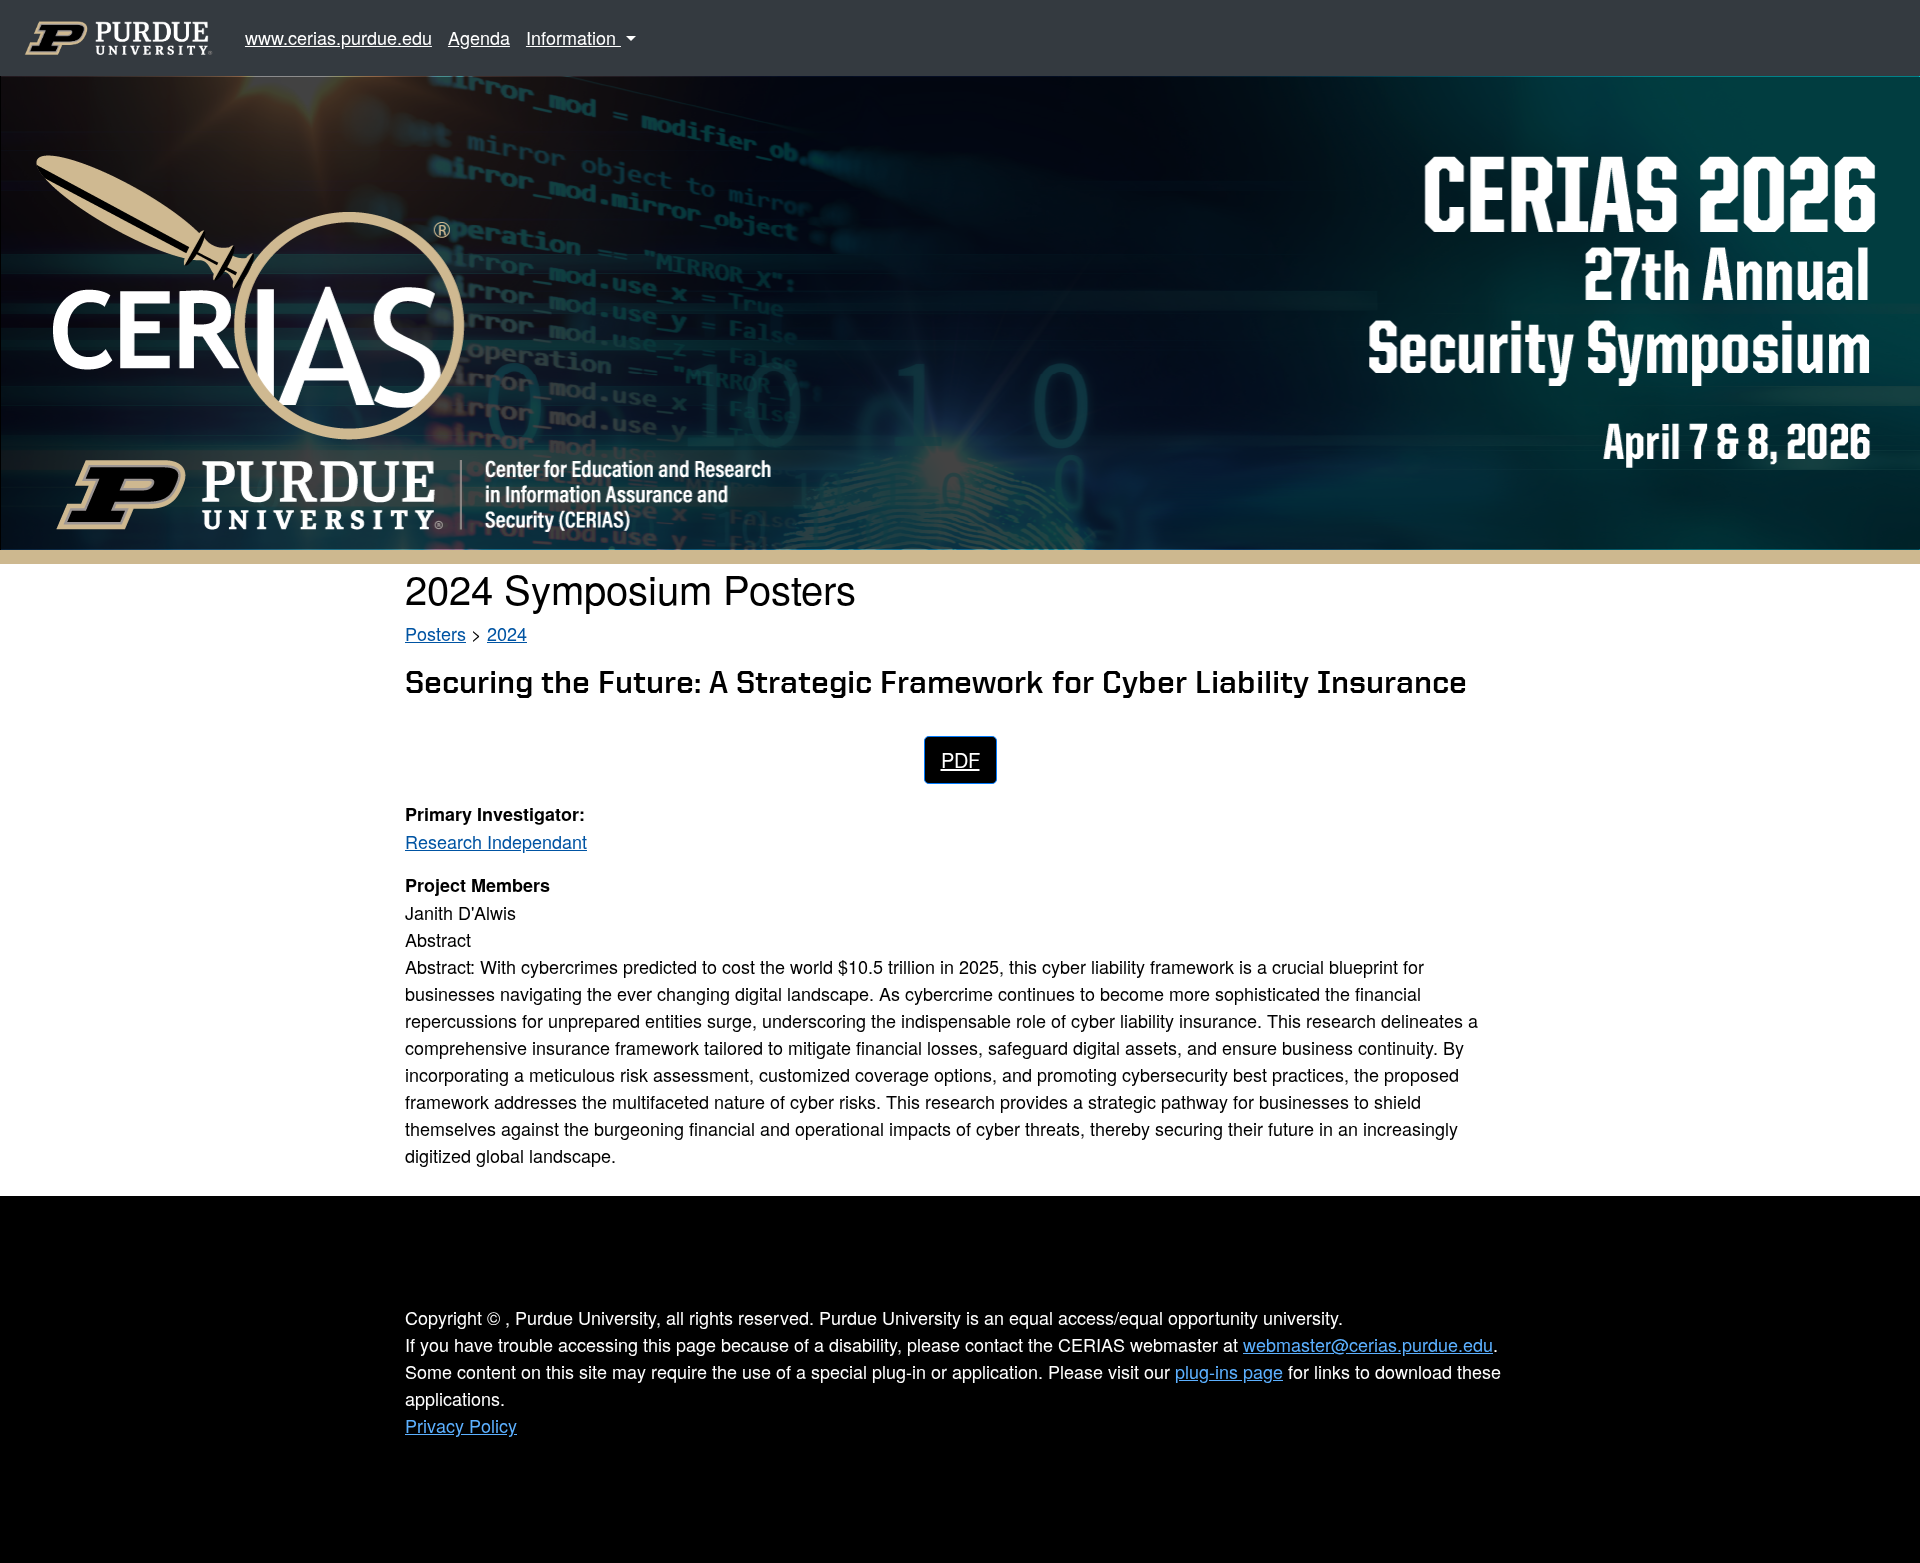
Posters (435, 633)
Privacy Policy (461, 1425)
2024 (507, 633)
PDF (960, 759)
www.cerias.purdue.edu (338, 37)
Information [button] (573, 37)
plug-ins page (1229, 1371)
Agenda (479, 37)
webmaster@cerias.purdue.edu (1368, 1344)
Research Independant (496, 841)
